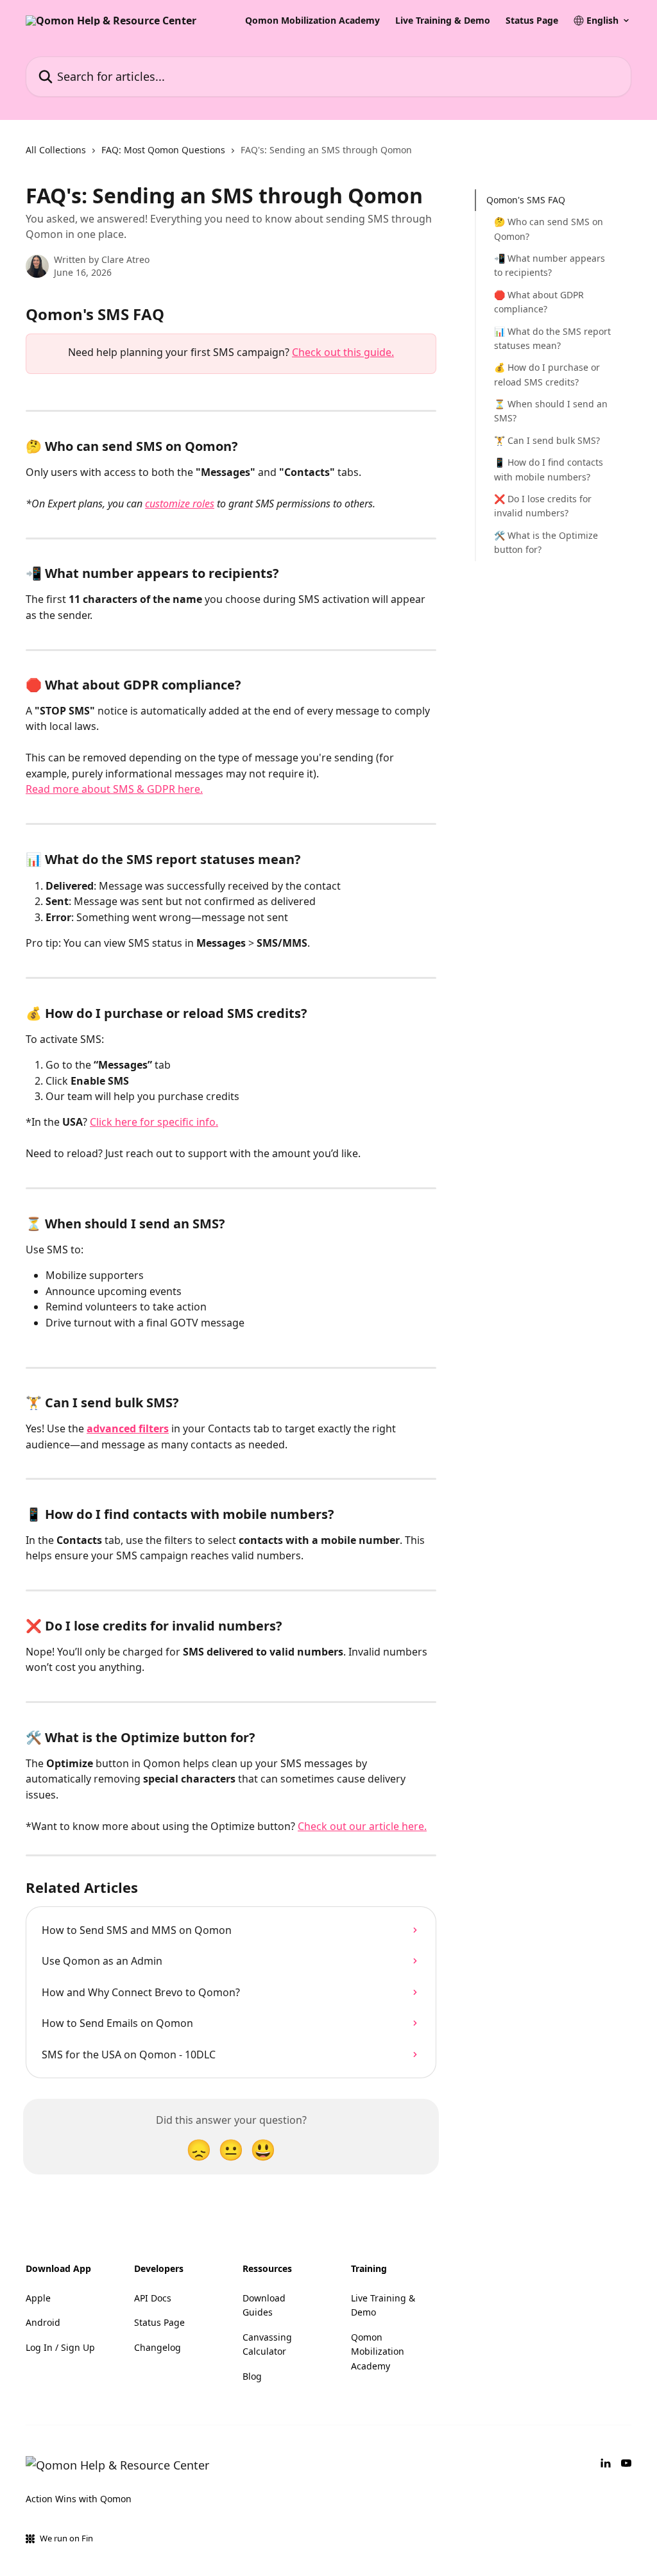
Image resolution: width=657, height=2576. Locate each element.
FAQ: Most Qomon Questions (163, 150)
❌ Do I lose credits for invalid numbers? (543, 506)
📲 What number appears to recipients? (550, 265)
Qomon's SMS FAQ (526, 200)
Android (43, 2322)
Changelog (158, 2347)
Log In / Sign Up (60, 2347)
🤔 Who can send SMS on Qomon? (549, 229)
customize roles (180, 504)
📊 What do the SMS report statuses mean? (552, 338)
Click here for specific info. (154, 1122)
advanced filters (128, 1428)
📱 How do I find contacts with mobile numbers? (549, 469)
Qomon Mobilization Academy (312, 21)
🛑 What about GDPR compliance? (539, 302)
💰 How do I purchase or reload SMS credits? (547, 374)
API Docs (153, 2298)
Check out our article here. (362, 1826)
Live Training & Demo (443, 21)
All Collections (56, 150)
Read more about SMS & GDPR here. (114, 789)
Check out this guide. (343, 352)
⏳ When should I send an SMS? (551, 411)
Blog (252, 2376)
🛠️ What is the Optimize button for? (546, 542)
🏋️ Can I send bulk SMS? (547, 440)
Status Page (532, 21)
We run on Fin (66, 2538)
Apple (38, 2298)
